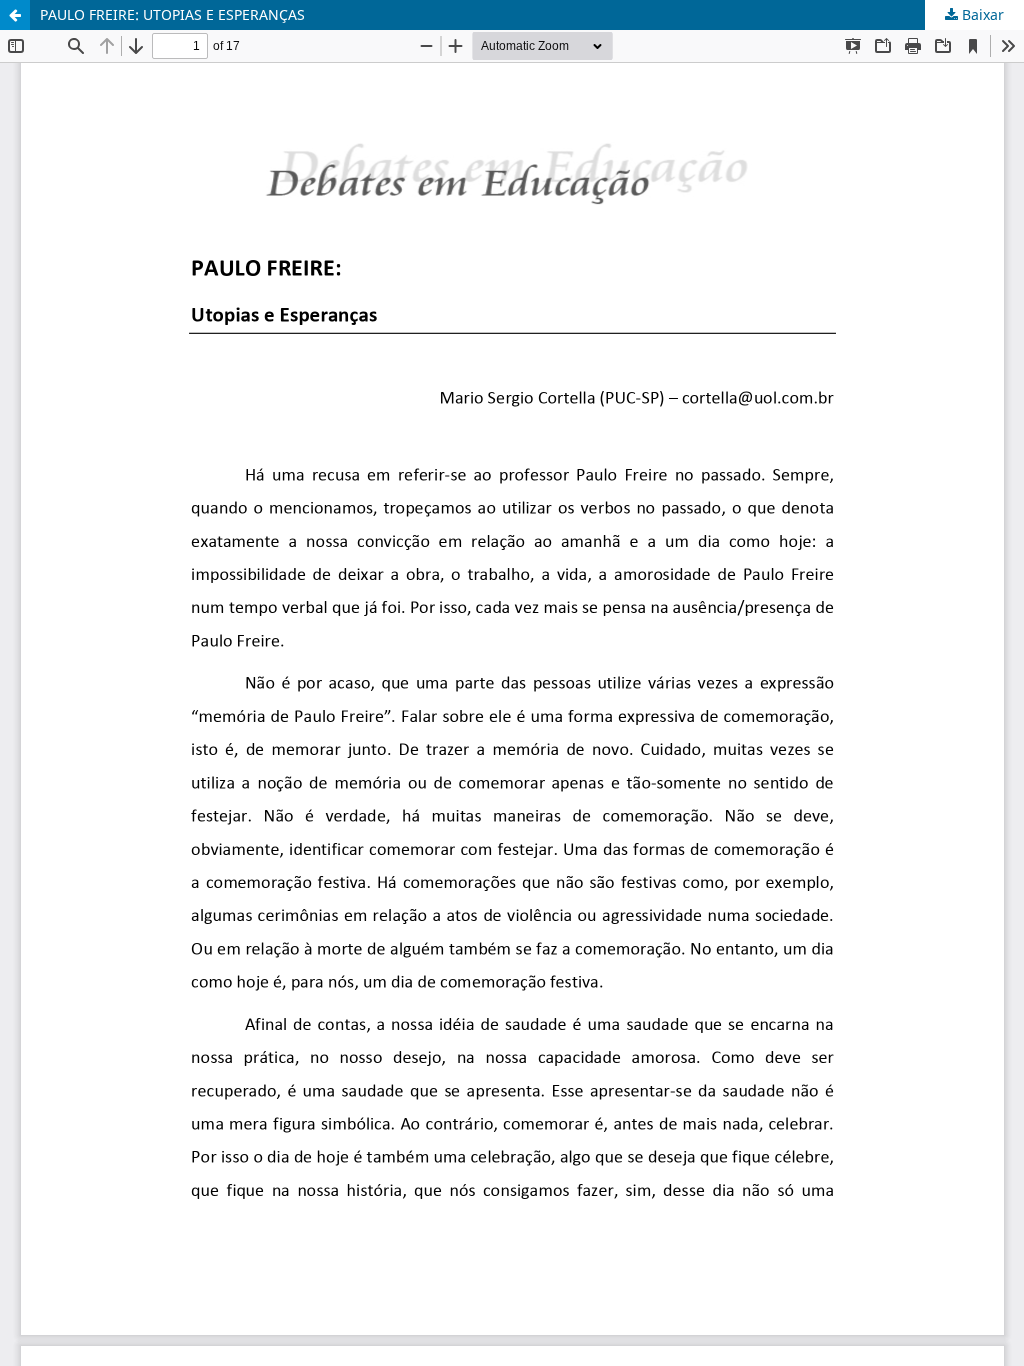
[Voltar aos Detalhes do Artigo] (15, 15)
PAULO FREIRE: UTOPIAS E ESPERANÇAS (172, 14)
